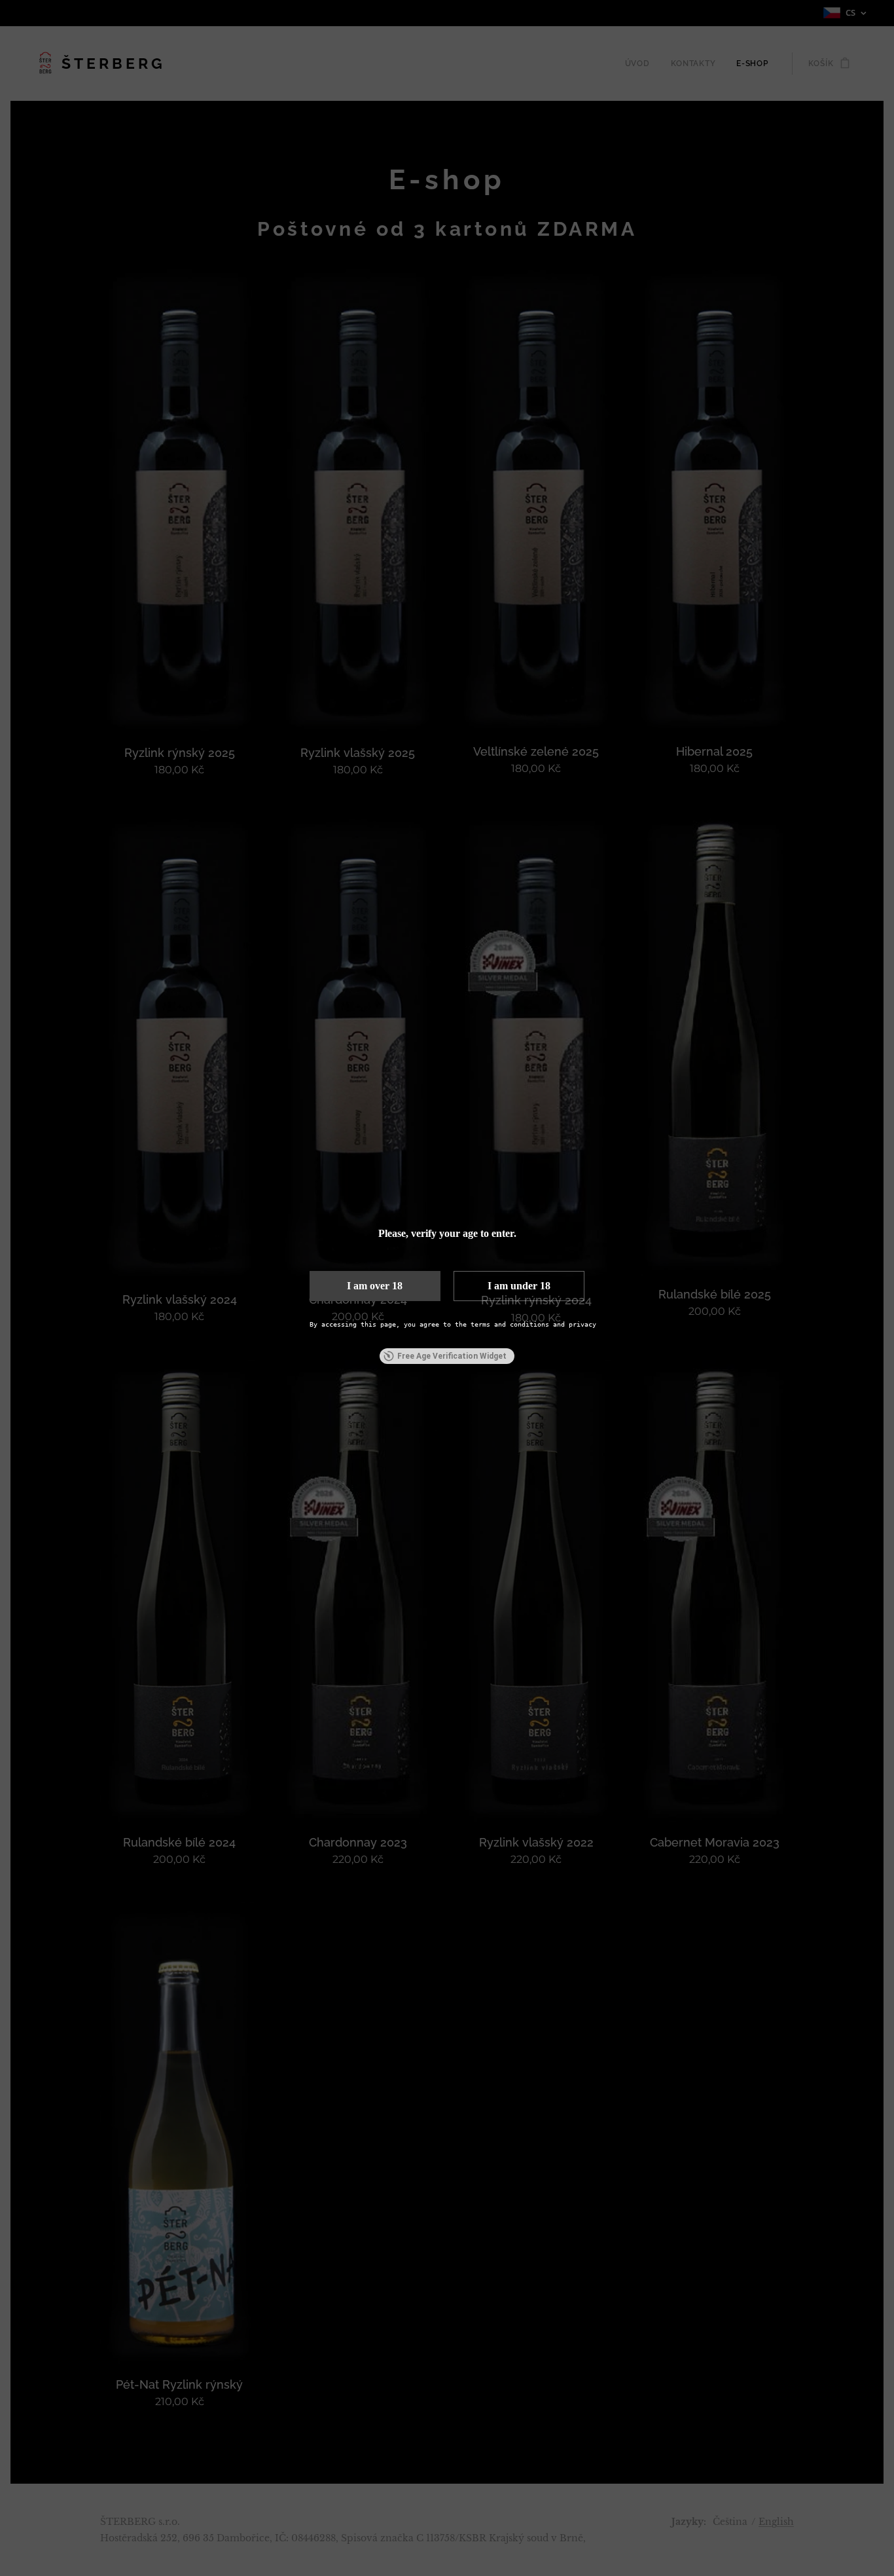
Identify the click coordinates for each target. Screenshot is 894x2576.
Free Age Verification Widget (452, 1356)
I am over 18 (375, 1286)
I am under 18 (519, 1286)
